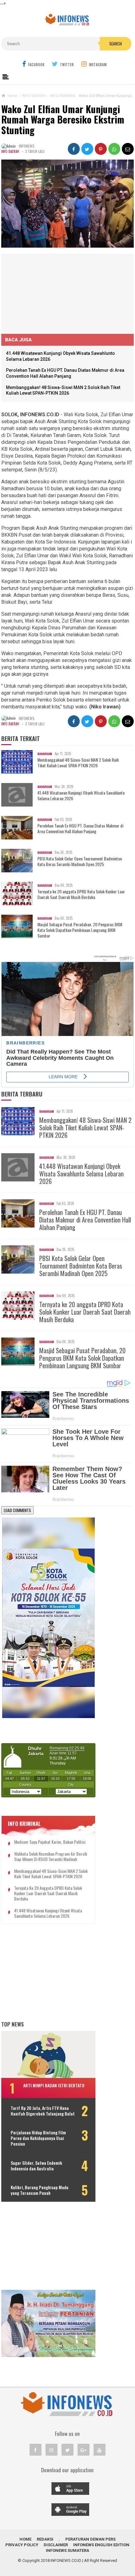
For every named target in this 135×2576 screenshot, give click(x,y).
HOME (25, 2539)
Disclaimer (56, 2545)
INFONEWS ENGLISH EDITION (101, 2545)
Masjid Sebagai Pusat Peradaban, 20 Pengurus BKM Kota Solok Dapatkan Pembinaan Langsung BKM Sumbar (80, 930)
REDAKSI (45, 2539)
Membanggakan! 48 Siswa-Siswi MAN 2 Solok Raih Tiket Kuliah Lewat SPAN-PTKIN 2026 (78, 763)
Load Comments (17, 1510)
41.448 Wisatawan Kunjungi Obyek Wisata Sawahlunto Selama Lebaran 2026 (81, 796)
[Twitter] (67, 2450)
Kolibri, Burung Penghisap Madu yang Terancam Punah (40, 2190)
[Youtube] (100, 2450)
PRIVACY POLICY (22, 2545)
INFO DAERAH (10, 151)
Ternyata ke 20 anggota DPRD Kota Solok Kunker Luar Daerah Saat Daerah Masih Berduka (81, 894)
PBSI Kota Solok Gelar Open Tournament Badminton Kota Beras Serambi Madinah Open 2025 (80, 861)
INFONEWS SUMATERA (67, 2550)
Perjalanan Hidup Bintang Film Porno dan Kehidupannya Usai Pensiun (38, 2138)
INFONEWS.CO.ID (66, 2560)
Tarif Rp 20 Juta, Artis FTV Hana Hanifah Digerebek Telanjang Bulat (43, 2111)
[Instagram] (51, 2450)
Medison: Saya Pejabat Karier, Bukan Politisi (50, 1842)
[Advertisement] (48, 293)
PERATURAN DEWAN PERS (90, 2539)
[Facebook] (35, 2450)
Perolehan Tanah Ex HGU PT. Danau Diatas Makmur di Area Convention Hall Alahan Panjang (80, 828)
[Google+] (84, 2450)
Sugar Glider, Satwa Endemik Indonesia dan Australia (36, 2166)
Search (116, 44)
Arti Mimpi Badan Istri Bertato (54, 2085)
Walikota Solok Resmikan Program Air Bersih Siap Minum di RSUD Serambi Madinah (51, 1857)
